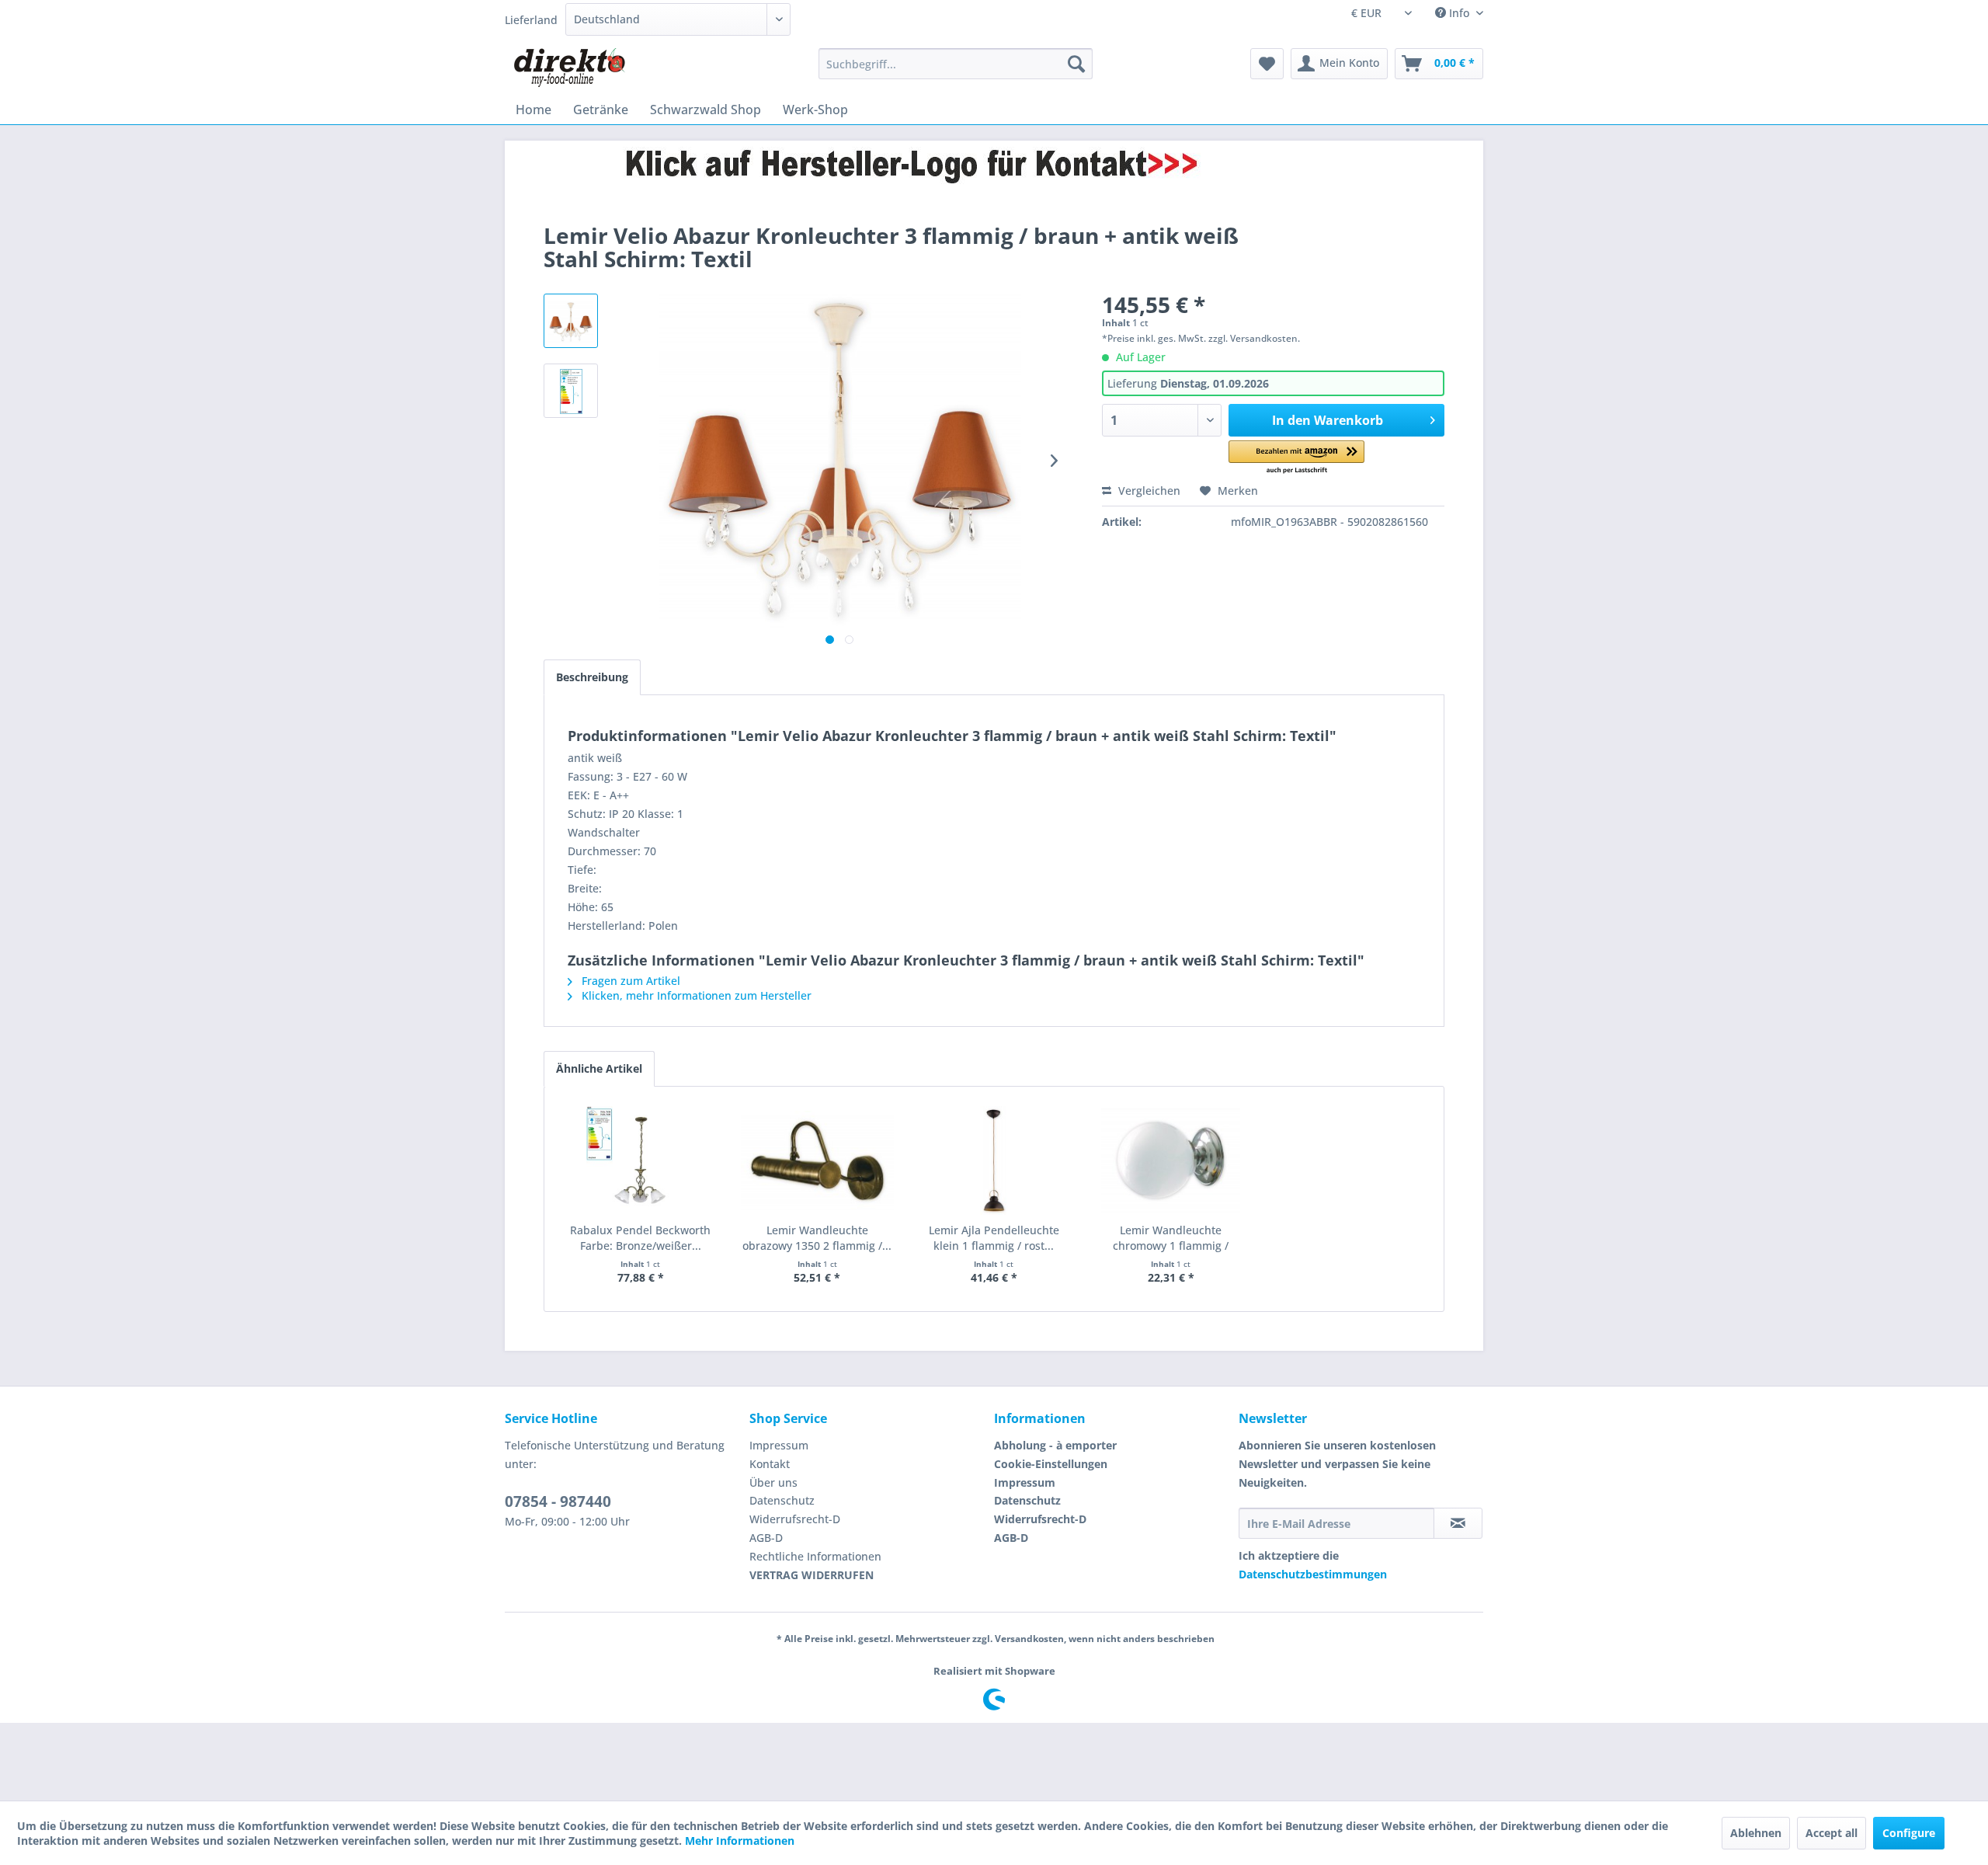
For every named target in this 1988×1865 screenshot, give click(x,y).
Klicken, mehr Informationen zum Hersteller (695, 995)
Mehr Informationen (740, 1841)
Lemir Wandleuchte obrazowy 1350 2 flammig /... (817, 1238)
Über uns (773, 1482)
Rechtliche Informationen (815, 1556)
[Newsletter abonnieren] (1458, 1523)
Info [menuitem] (1459, 13)
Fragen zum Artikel (629, 981)
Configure (1909, 1833)
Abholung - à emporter (1055, 1445)
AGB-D (766, 1538)
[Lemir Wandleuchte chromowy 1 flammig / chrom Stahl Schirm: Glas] (1171, 1160)
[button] (1296, 458)
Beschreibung (592, 677)
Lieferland (531, 20)
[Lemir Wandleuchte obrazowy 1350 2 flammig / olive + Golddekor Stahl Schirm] (818, 1160)
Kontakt (770, 1464)
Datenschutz (782, 1500)
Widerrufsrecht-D (795, 1519)
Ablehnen (1756, 1833)
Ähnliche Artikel (599, 1068)
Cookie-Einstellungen (1051, 1464)
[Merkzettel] (1267, 64)
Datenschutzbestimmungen (1313, 1574)
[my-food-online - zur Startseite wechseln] (569, 68)
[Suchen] (1076, 64)
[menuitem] (956, 64)
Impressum (779, 1445)
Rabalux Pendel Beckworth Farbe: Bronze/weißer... (640, 1238)
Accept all (1832, 1833)
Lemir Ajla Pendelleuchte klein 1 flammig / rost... (994, 1238)
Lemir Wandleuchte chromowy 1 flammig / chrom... (1171, 1238)
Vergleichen (1148, 491)
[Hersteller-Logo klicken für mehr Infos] (994, 165)
